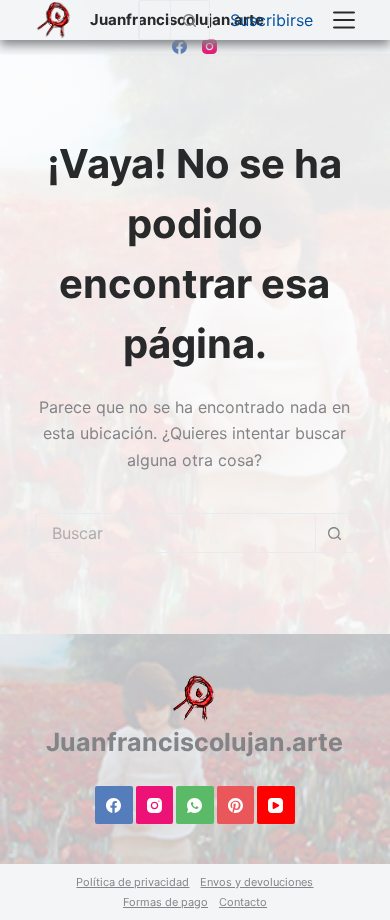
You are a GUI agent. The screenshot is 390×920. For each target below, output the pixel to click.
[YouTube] (276, 805)
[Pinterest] (236, 805)
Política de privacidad (132, 882)
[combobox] (155, 20)
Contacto (243, 902)
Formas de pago (165, 902)
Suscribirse (271, 20)
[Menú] (344, 20)
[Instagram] (209, 46)
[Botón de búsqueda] (190, 20)
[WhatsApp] (195, 805)
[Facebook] (179, 46)
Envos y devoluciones (256, 882)
